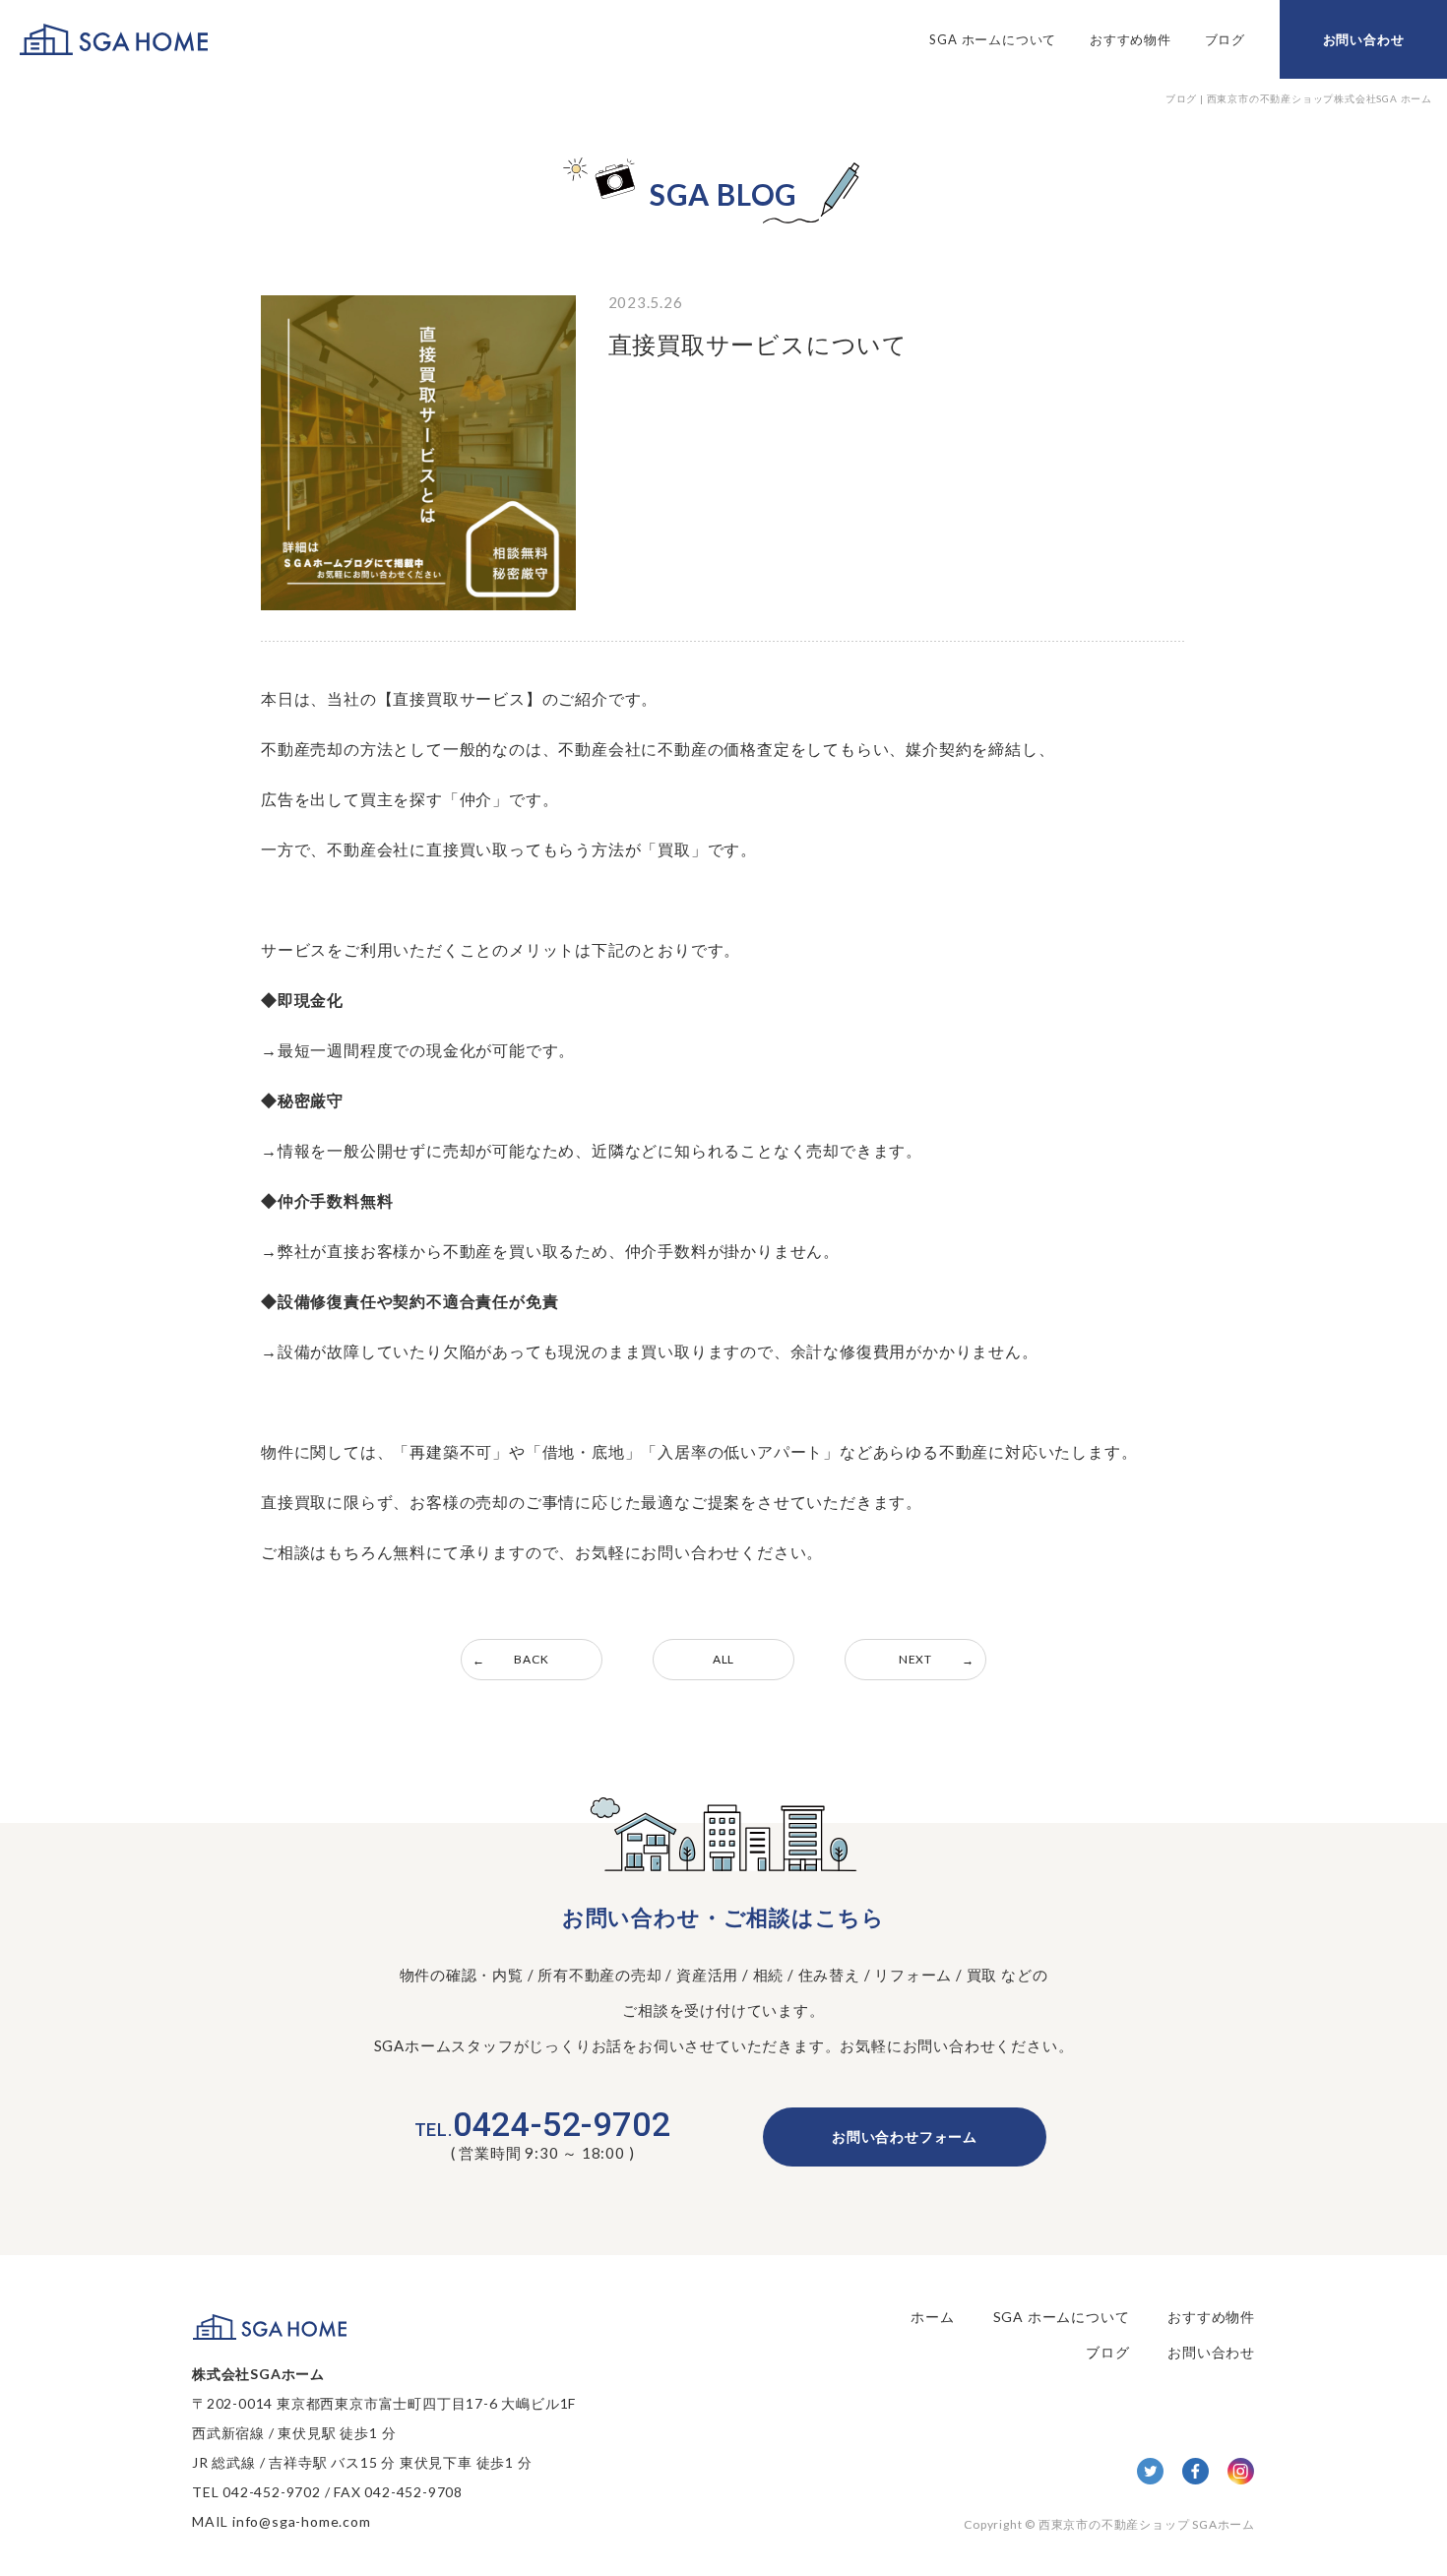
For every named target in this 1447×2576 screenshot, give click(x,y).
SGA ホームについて (993, 39)
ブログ (1225, 39)
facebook (1195, 2471)
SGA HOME (114, 40)
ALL (723, 1659)
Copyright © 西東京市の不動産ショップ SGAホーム (1109, 2524)
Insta (1241, 2471)
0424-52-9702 (543, 2124)
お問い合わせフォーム (905, 2136)
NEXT (915, 1659)
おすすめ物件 (1131, 39)
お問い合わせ (1364, 39)
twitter (1150, 2471)
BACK (531, 1659)
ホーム (932, 2317)
